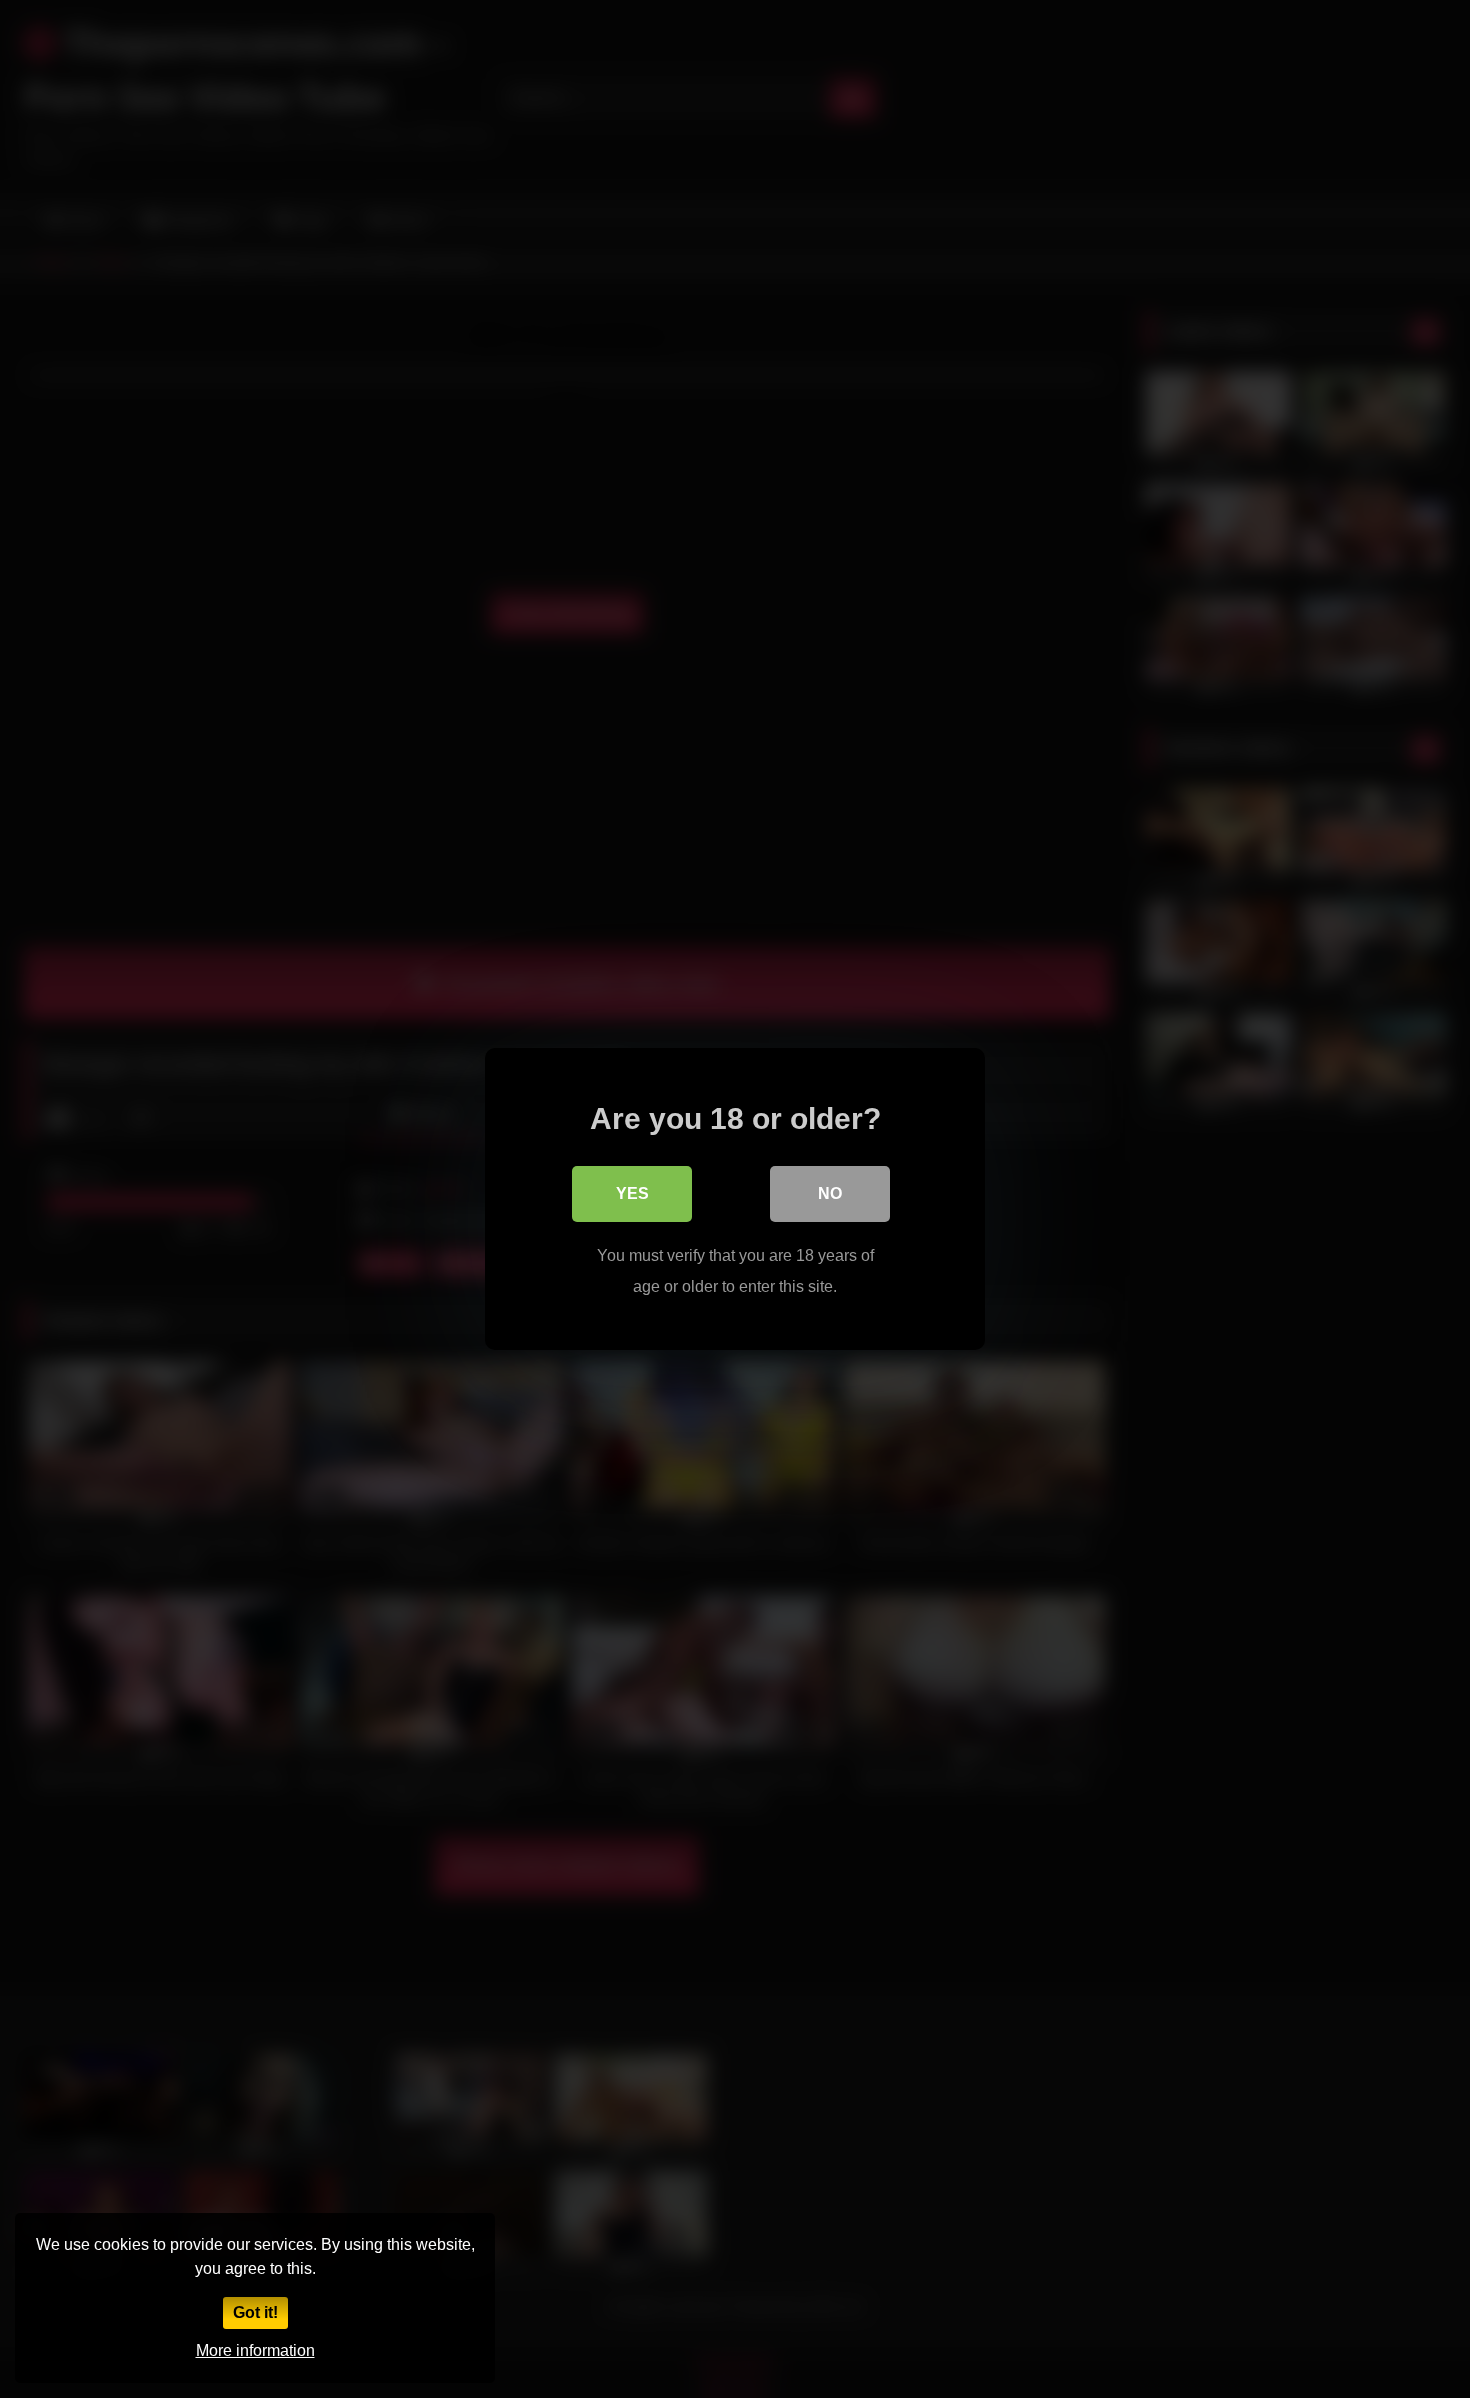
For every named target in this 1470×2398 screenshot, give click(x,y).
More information (255, 2350)
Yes (632, 1193)
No (830, 1193)
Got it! (255, 2312)
